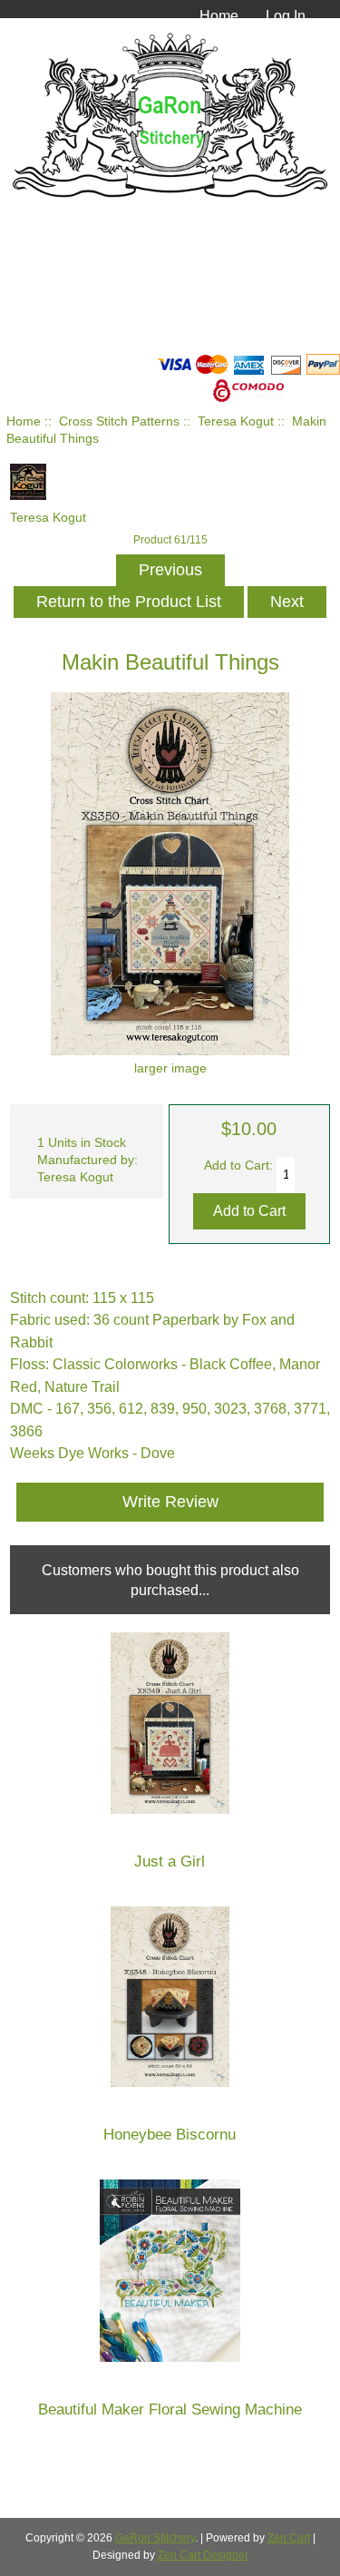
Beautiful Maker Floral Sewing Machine (170, 2409)
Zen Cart (289, 2538)
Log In (286, 15)
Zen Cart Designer (203, 2555)
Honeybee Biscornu (170, 2135)
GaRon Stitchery (155, 2538)
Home (219, 15)
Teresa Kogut (236, 421)
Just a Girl (170, 1861)
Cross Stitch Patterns (119, 421)
